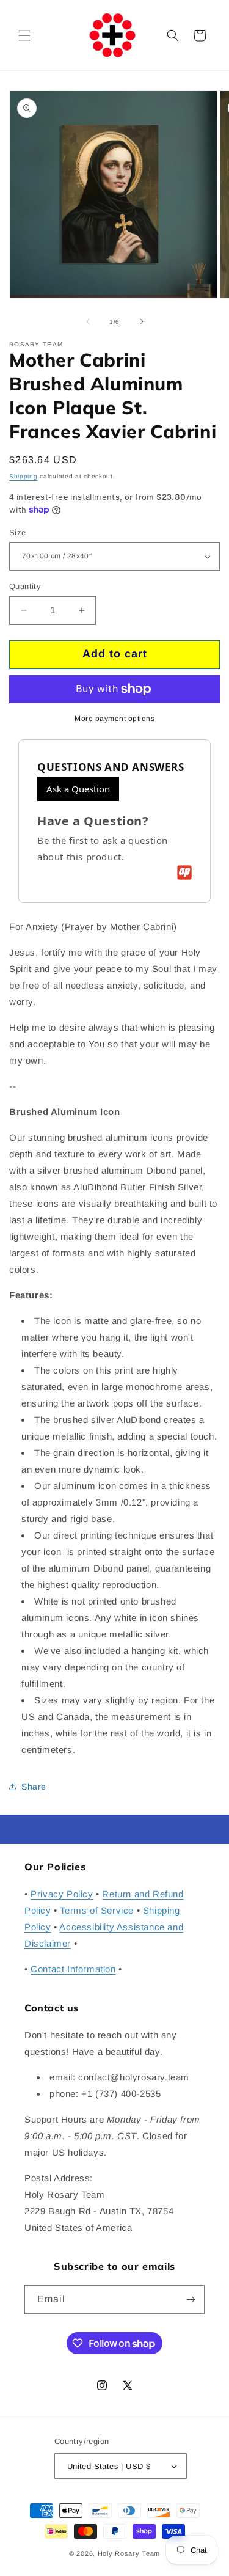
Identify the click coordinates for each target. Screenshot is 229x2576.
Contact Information (73, 1969)
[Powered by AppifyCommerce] (184, 873)
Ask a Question (78, 789)
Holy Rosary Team (129, 2553)
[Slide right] (142, 321)
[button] (24, 35)
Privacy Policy (62, 1894)
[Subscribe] (191, 2300)
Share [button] (34, 1787)
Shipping (24, 476)
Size (18, 532)
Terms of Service (97, 1910)
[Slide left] (88, 321)
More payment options (114, 719)
